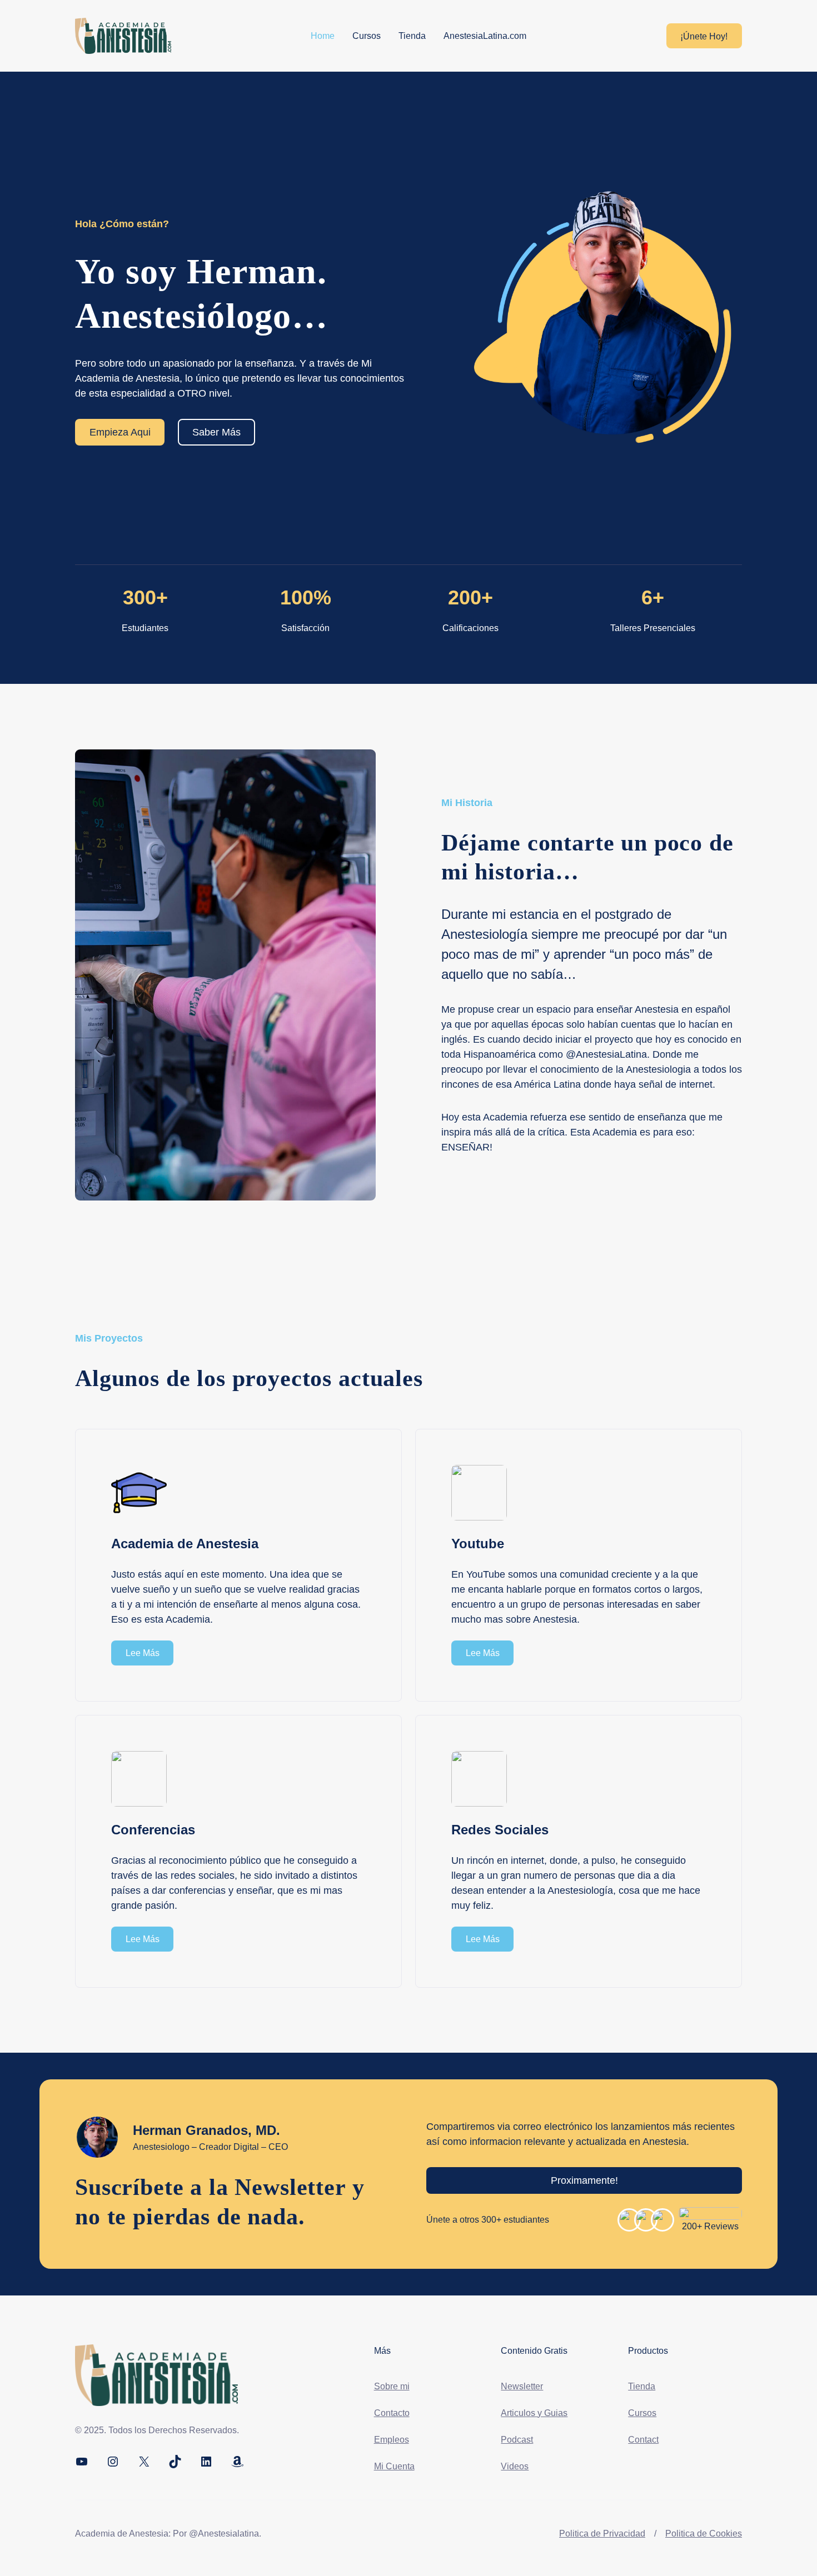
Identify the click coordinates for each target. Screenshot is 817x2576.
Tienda (642, 2386)
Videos (515, 2466)
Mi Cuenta (394, 2466)
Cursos (642, 2413)
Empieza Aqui (120, 432)
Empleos (392, 2440)
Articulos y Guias (534, 2413)
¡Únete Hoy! (704, 36)
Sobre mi (392, 2386)
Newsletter (522, 2386)
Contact (643, 2440)
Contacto (392, 2413)
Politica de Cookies (704, 2534)
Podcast (517, 2440)
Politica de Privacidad (602, 2534)
